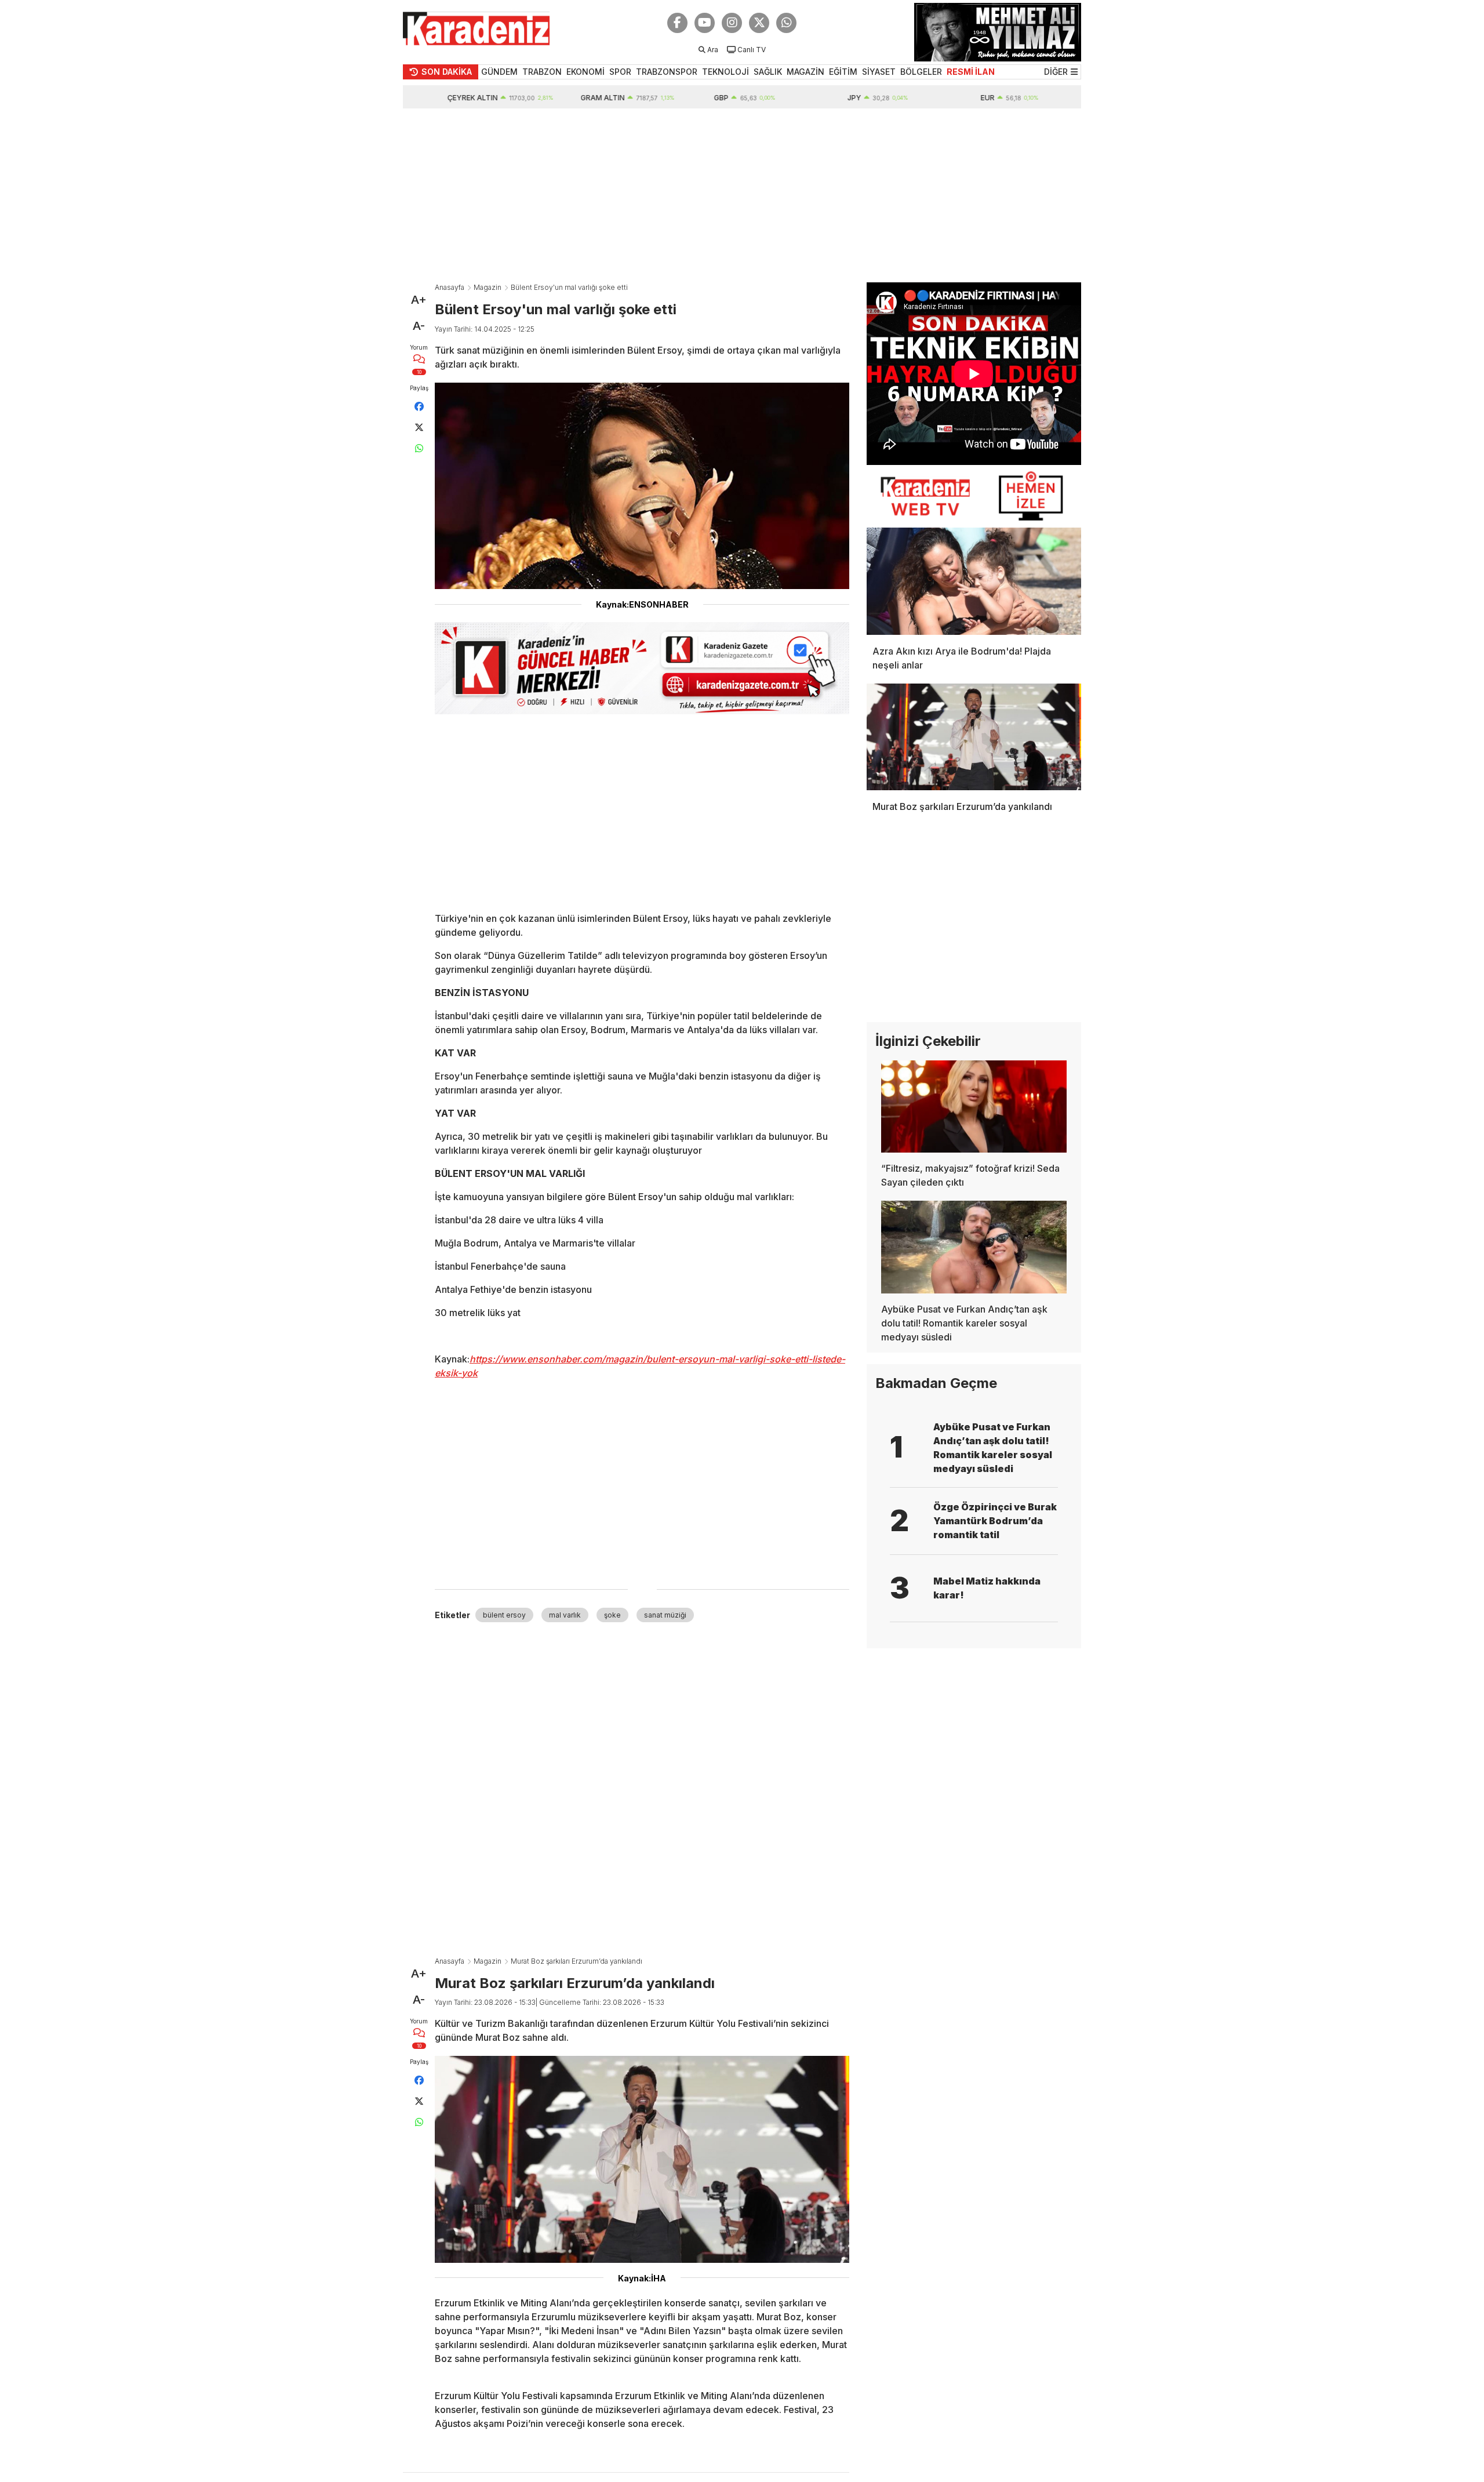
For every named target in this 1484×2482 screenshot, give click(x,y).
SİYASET (879, 72)
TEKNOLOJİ (725, 72)
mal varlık (565, 1615)
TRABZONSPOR (667, 72)
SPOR (620, 72)
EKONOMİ (585, 72)
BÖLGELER (921, 72)
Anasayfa (450, 287)
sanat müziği (665, 1615)
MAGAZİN (805, 72)
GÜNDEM (499, 72)
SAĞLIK (768, 72)
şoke (612, 1615)
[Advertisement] (742, 195)
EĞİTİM (843, 72)
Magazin (488, 287)
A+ (419, 300)
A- (419, 326)
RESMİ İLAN (971, 72)
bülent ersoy (504, 1615)
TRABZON (542, 72)
